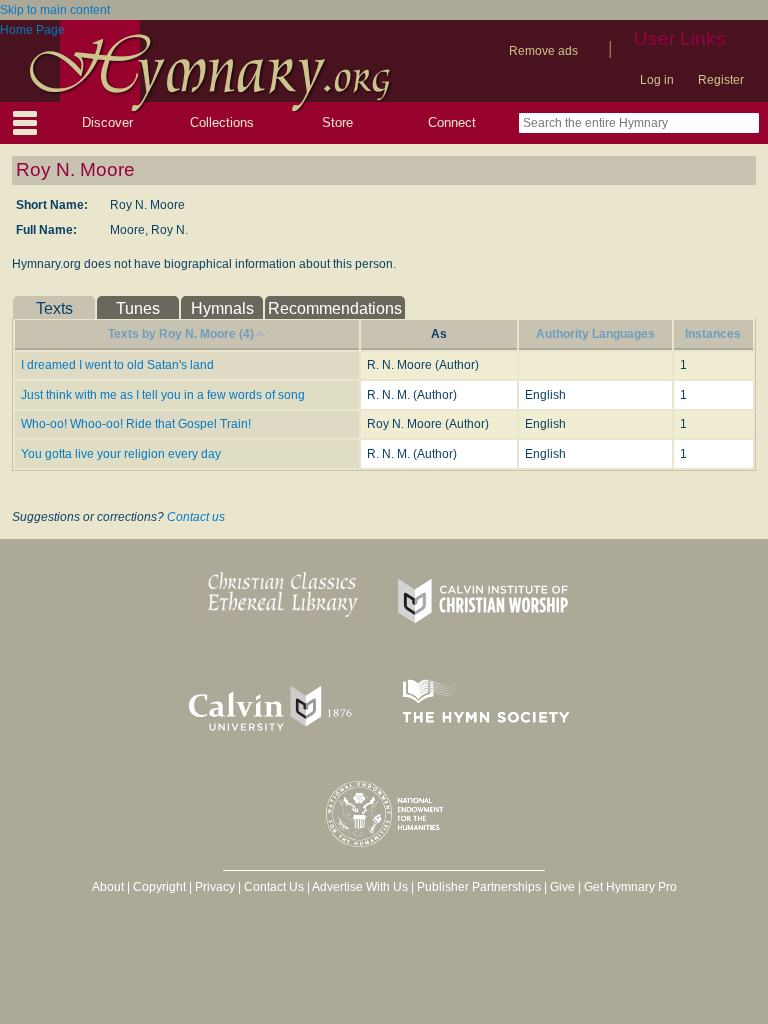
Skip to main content (55, 10)
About (108, 887)
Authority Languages (595, 334)
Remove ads (543, 51)
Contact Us (274, 887)
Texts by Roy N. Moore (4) (181, 334)
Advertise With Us (360, 887)
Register (721, 80)
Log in (657, 80)
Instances (713, 334)
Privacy (215, 887)
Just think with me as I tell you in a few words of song (163, 395)
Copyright (159, 887)
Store (337, 122)
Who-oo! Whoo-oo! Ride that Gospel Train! (136, 424)
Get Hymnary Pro (630, 887)
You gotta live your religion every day (121, 454)
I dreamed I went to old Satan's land (117, 365)
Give (562, 887)
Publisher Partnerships (479, 887)
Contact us (196, 517)
